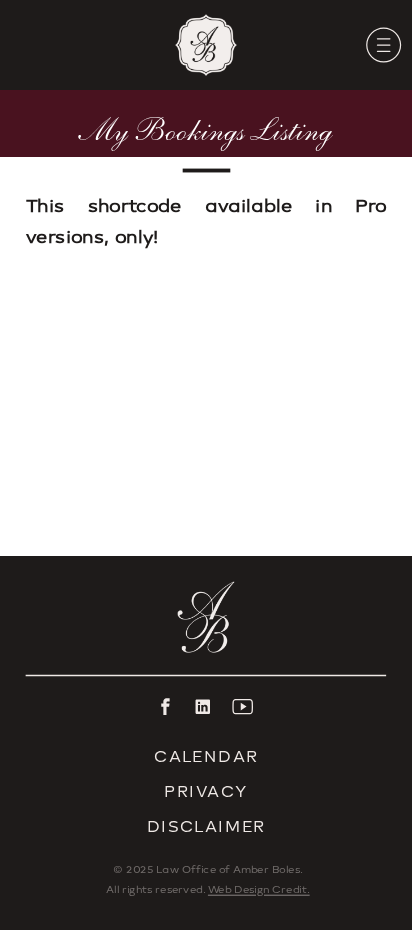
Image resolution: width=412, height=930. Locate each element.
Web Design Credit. (259, 889)
